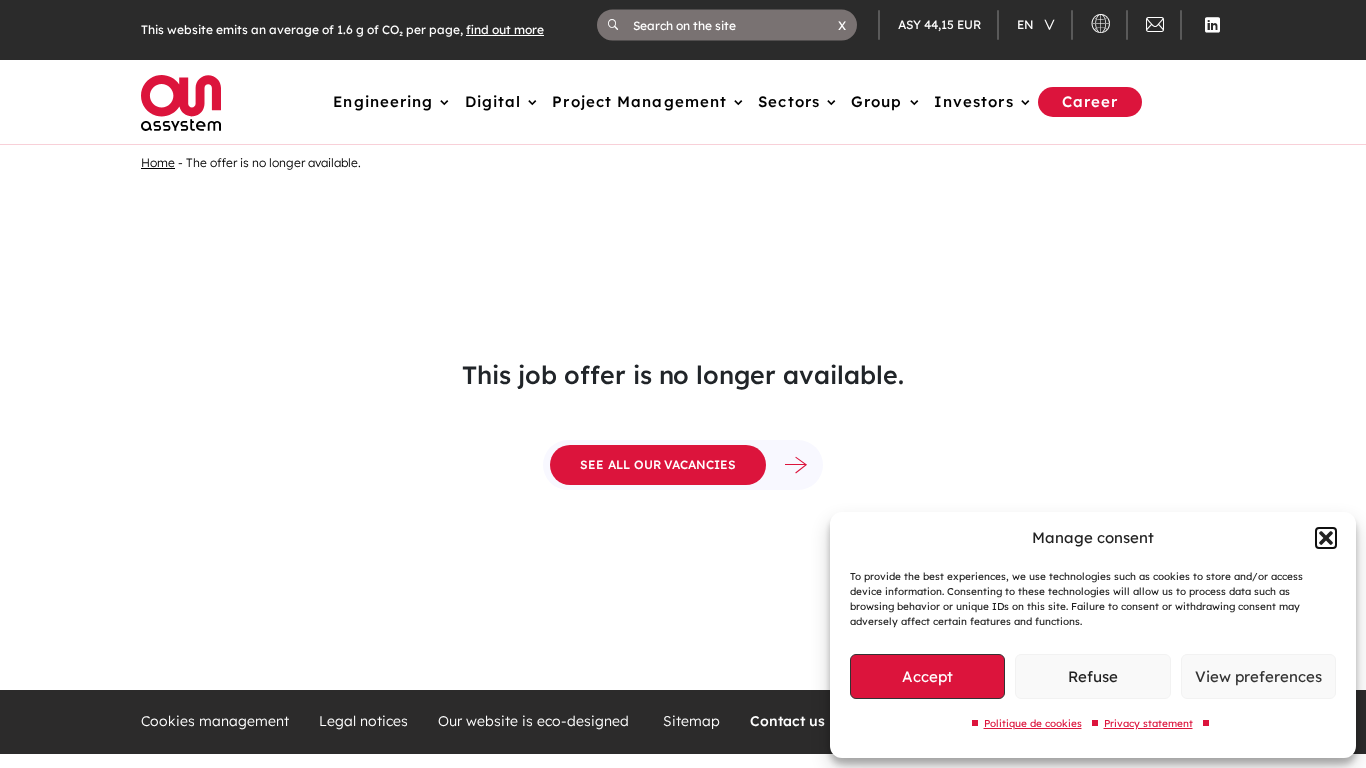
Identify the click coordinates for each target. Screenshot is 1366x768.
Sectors (789, 101)
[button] (1326, 538)
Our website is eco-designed (535, 721)
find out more (505, 29)
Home (158, 162)
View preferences (1258, 676)
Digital (493, 101)
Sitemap (691, 721)
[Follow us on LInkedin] (1212, 25)
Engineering (383, 101)
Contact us (787, 721)
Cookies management (215, 721)
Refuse (1093, 676)
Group (877, 101)
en (1027, 24)
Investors (974, 101)
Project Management (639, 101)
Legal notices (363, 721)
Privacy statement (1148, 723)
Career (1090, 101)
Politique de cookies (1033, 723)
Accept (927, 676)
